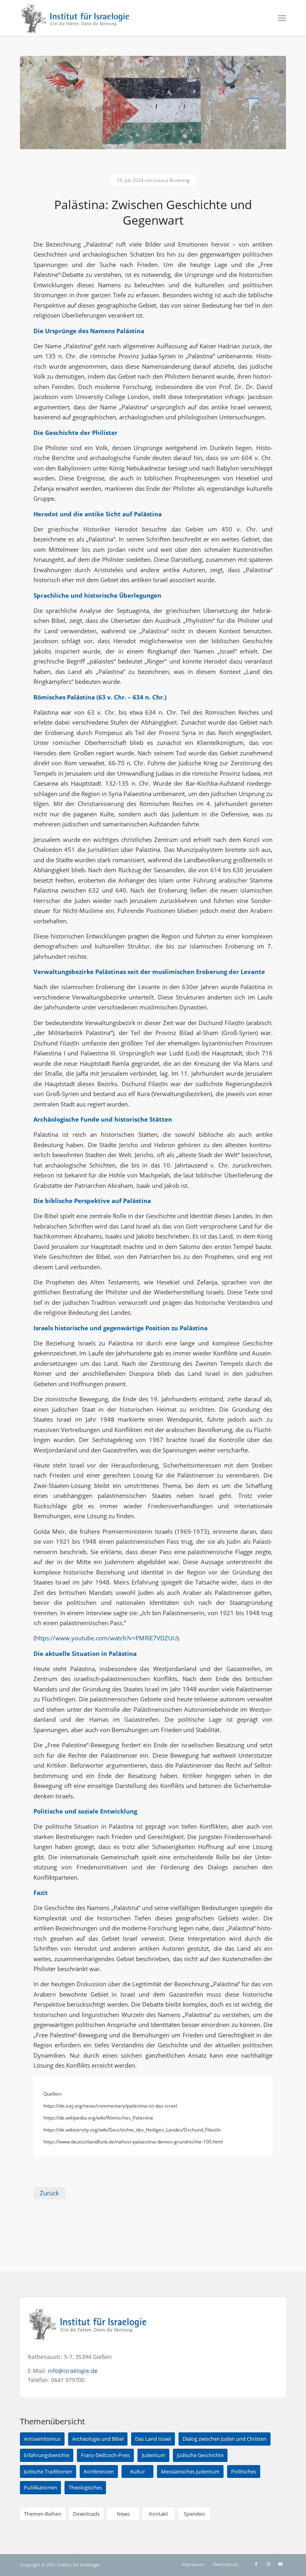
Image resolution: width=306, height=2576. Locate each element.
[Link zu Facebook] (256, 2564)
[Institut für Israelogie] (76, 18)
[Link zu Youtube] (280, 2564)
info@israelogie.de (73, 2371)
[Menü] (282, 18)
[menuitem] (282, 18)
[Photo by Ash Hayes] (153, 103)
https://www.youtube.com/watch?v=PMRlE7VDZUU (106, 1638)
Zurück (49, 2193)
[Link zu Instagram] (268, 2564)
